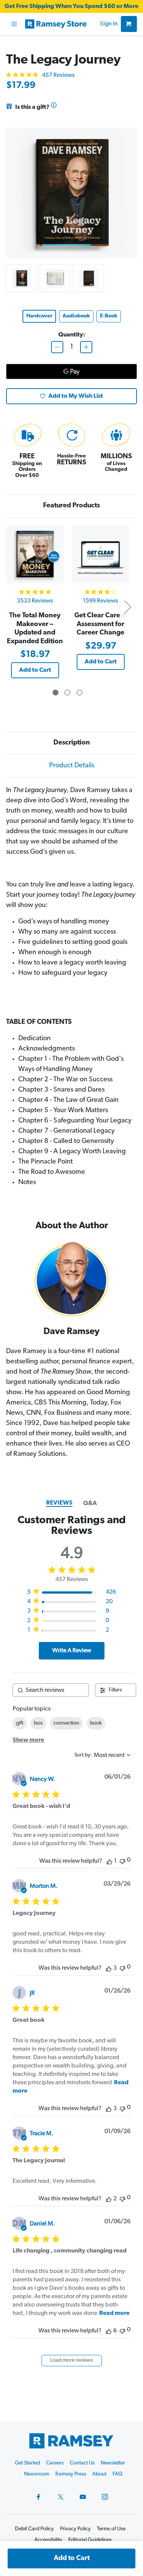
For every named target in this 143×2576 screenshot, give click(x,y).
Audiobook (76, 316)
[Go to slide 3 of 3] (80, 693)
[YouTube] (83, 2497)
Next (127, 607)
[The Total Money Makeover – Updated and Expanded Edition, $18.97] (35, 554)
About (99, 2474)
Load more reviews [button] (72, 2360)
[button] (109, 1861)
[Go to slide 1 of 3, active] (55, 693)
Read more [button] (114, 2313)
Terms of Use (111, 2529)
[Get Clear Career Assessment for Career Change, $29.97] (100, 554)
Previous (8, 607)
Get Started (27, 2463)
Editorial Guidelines (90, 2540)
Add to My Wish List (76, 396)
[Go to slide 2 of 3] (67, 693)
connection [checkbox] (66, 1723)
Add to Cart (35, 670)
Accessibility (48, 2540)
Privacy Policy (75, 2529)
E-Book (109, 316)
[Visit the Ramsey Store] (61, 24)
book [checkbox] (96, 1723)
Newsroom (37, 2474)
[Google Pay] (71, 371)
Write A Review (72, 1651)
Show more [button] (28, 1740)
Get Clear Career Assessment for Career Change (100, 624)
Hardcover (39, 316)
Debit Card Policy (34, 2529)
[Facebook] (39, 2497)
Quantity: (72, 335)
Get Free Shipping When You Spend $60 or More (71, 6)
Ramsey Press (71, 2474)
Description (72, 743)
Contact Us (82, 2463)
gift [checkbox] (20, 1723)
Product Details (72, 766)
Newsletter (113, 2463)
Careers (55, 2463)
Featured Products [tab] (71, 506)
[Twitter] (61, 2497)
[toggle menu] (14, 24)
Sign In (109, 24)
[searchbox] (51, 1690)
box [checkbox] (38, 1723)
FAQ (117, 2474)
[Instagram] (105, 2497)
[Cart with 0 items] (129, 24)
